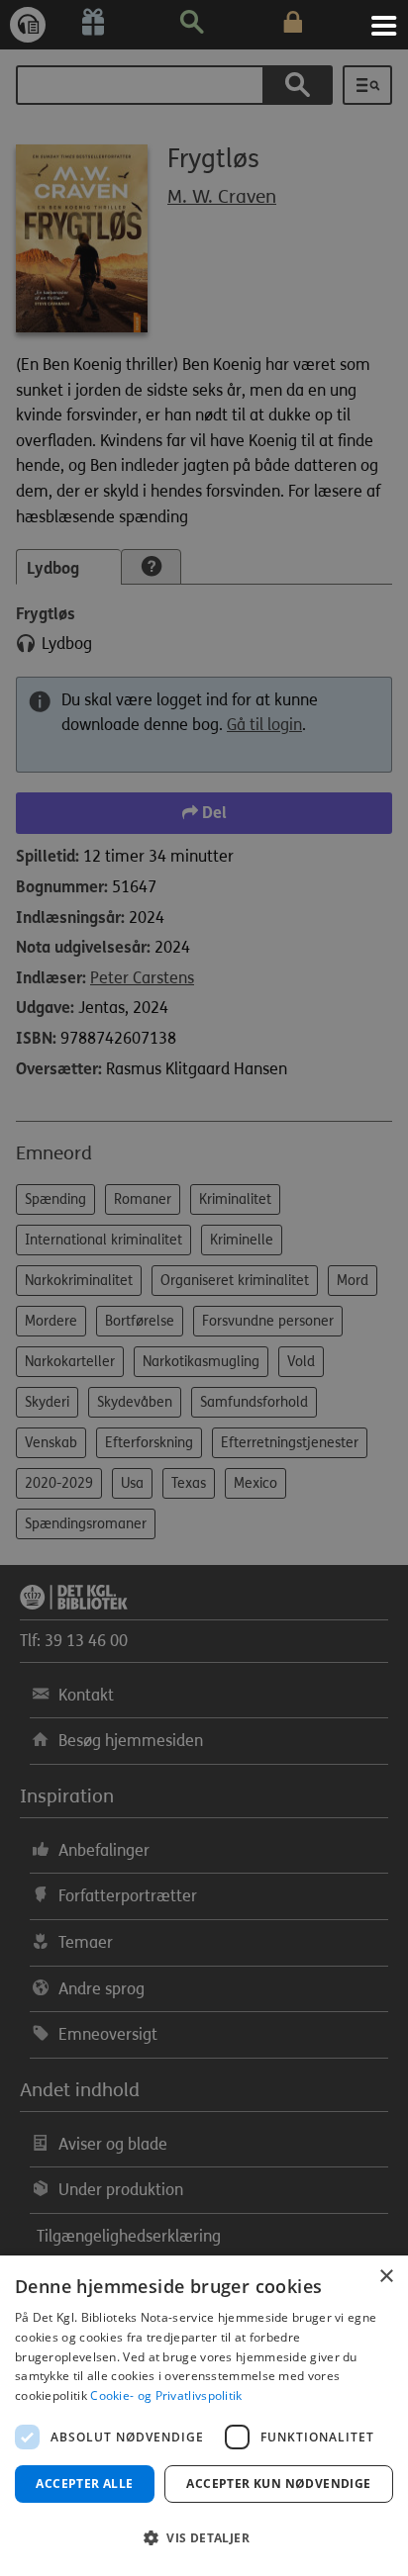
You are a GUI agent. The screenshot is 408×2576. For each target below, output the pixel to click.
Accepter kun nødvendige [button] (278, 2484)
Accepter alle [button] (84, 2484)
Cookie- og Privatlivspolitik (166, 2395)
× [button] (386, 2277)
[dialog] (204, 2416)
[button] (204, 2538)
